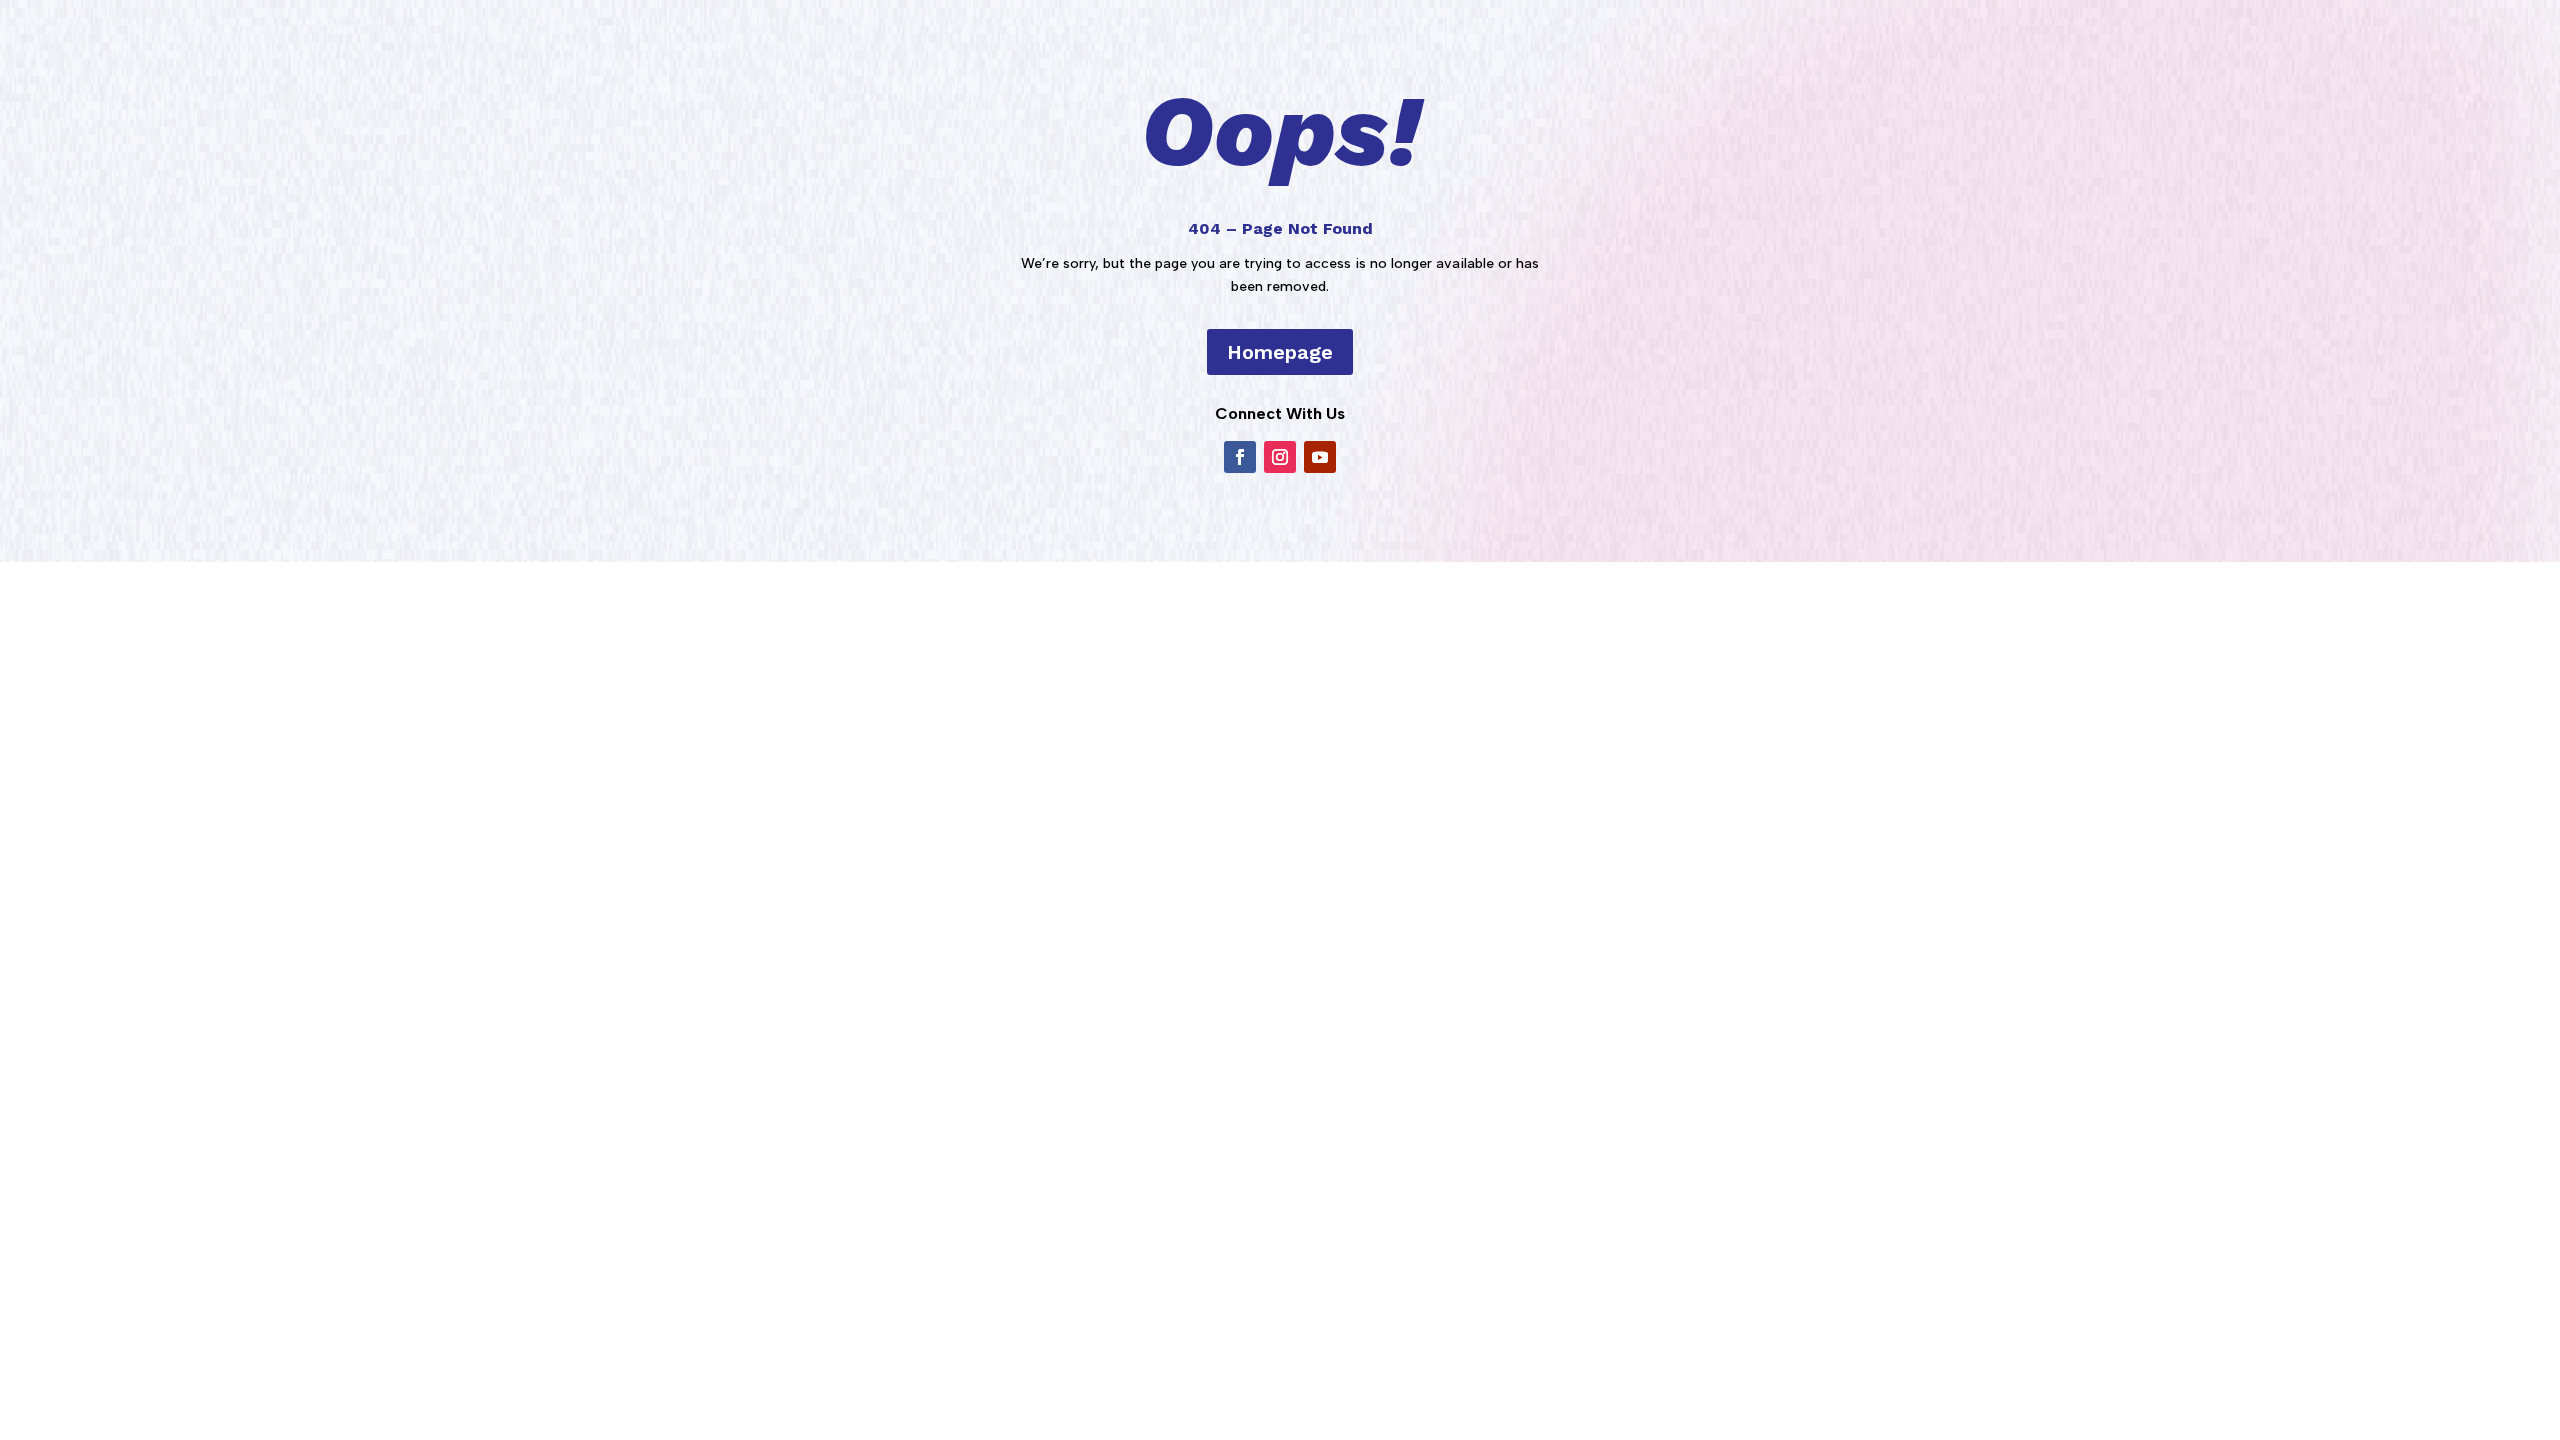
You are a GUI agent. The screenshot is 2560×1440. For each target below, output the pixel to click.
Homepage (1280, 352)
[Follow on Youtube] (1320, 457)
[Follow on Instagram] (1280, 457)
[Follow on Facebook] (1240, 457)
